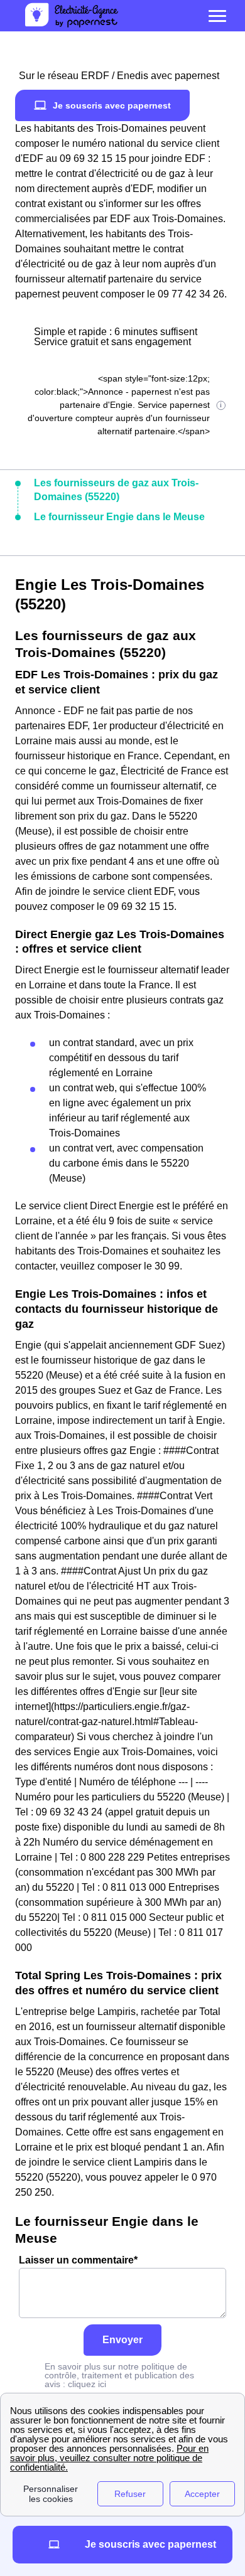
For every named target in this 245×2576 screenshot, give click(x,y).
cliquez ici (87, 2384)
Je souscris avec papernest (112, 105)
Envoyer (122, 2340)
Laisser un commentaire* (78, 2260)
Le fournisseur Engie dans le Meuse (119, 517)
